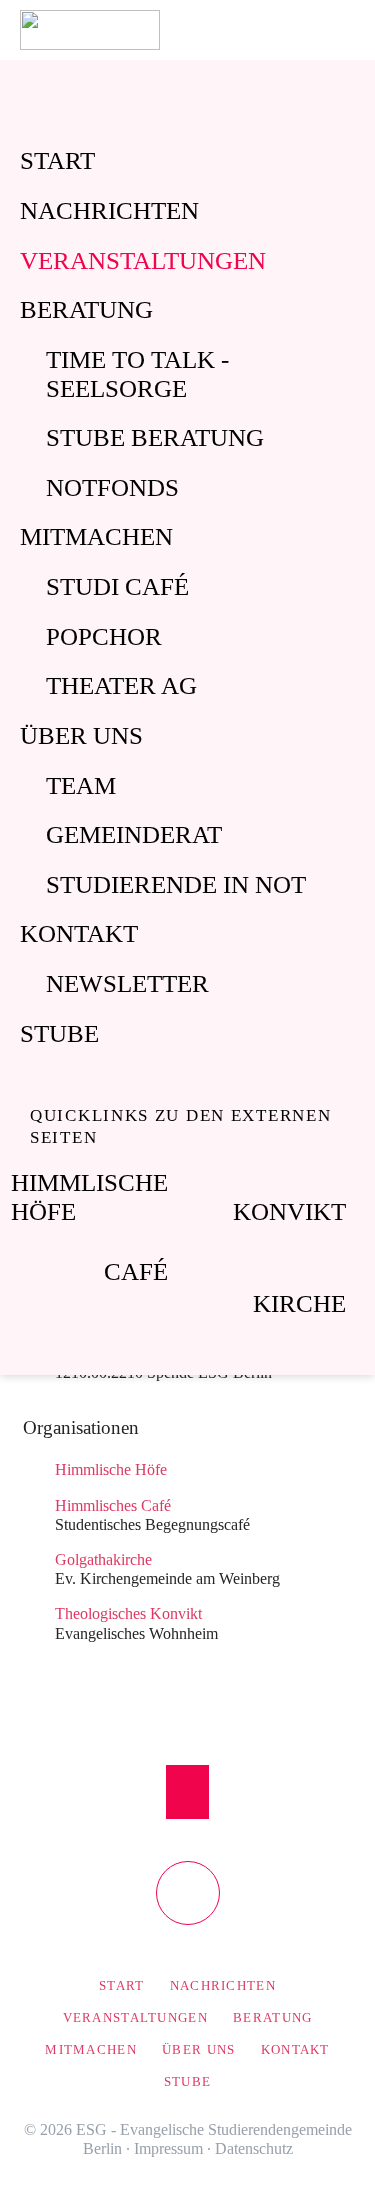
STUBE (59, 1033)
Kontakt (79, 933)
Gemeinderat (134, 834)
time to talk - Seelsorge (137, 374)
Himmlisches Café (113, 1505)
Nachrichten (109, 210)
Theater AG (121, 685)
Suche (353, 30)
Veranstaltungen (143, 260)
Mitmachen (96, 536)
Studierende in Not (176, 884)
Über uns (81, 735)
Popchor (104, 636)
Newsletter (127, 983)
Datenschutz (254, 2148)
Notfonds (112, 487)
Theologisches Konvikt (128, 1613)
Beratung (86, 309)
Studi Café (117, 586)
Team (81, 785)
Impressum (168, 2148)
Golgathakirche (103, 1559)
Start (57, 160)
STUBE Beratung (155, 437)
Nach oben (187, 1791)
